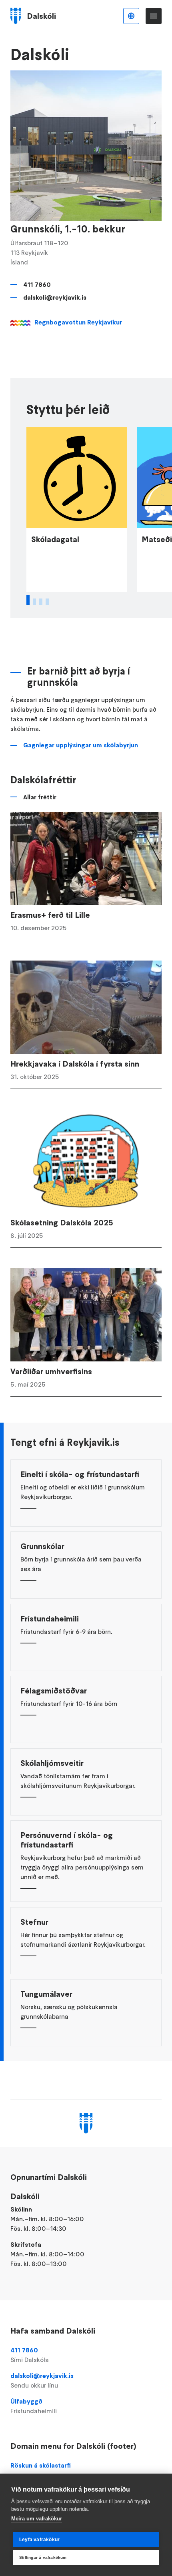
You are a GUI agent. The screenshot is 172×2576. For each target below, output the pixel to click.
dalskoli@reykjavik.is (55, 297)
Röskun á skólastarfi (41, 2465)
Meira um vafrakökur (37, 2519)
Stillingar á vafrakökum (43, 2557)
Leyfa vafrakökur (39, 2540)
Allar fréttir (40, 797)
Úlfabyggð (34, 2406)
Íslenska (131, 16)
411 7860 (37, 284)
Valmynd (154, 16)
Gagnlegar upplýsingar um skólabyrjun (81, 745)
